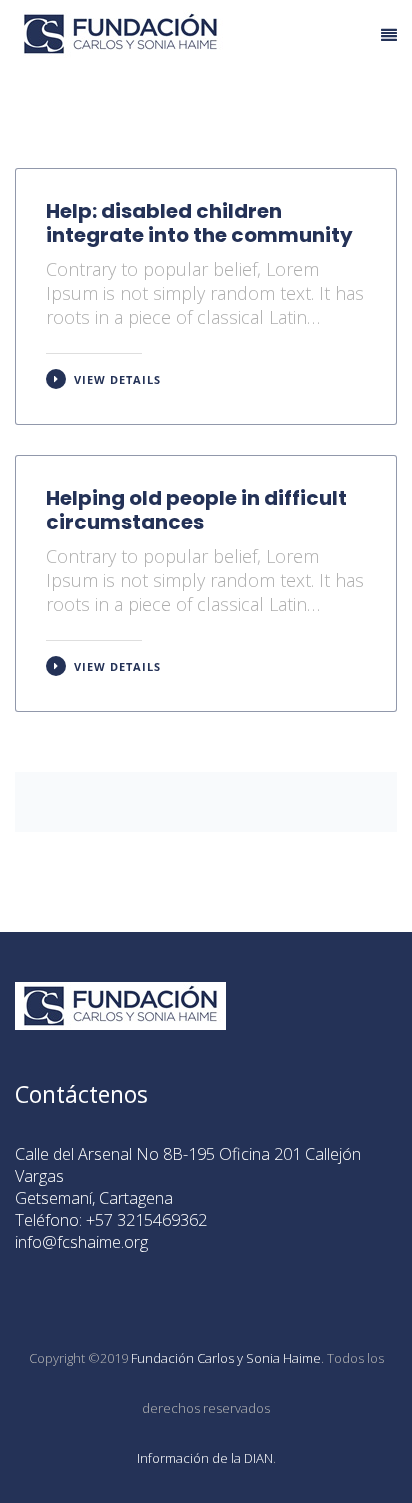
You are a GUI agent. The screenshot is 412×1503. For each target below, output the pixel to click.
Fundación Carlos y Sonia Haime (226, 1358)
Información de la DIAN (205, 1458)
